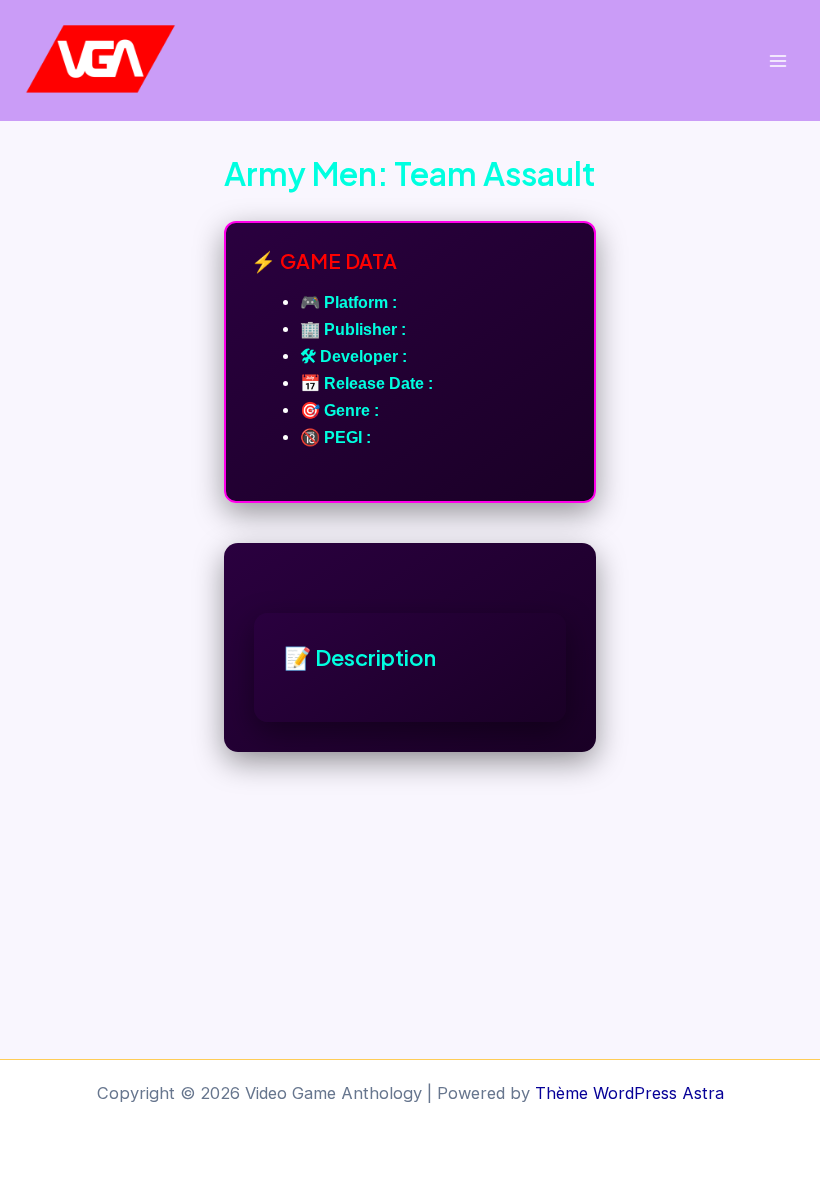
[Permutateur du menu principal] (777, 60)
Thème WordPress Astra (629, 1093)
